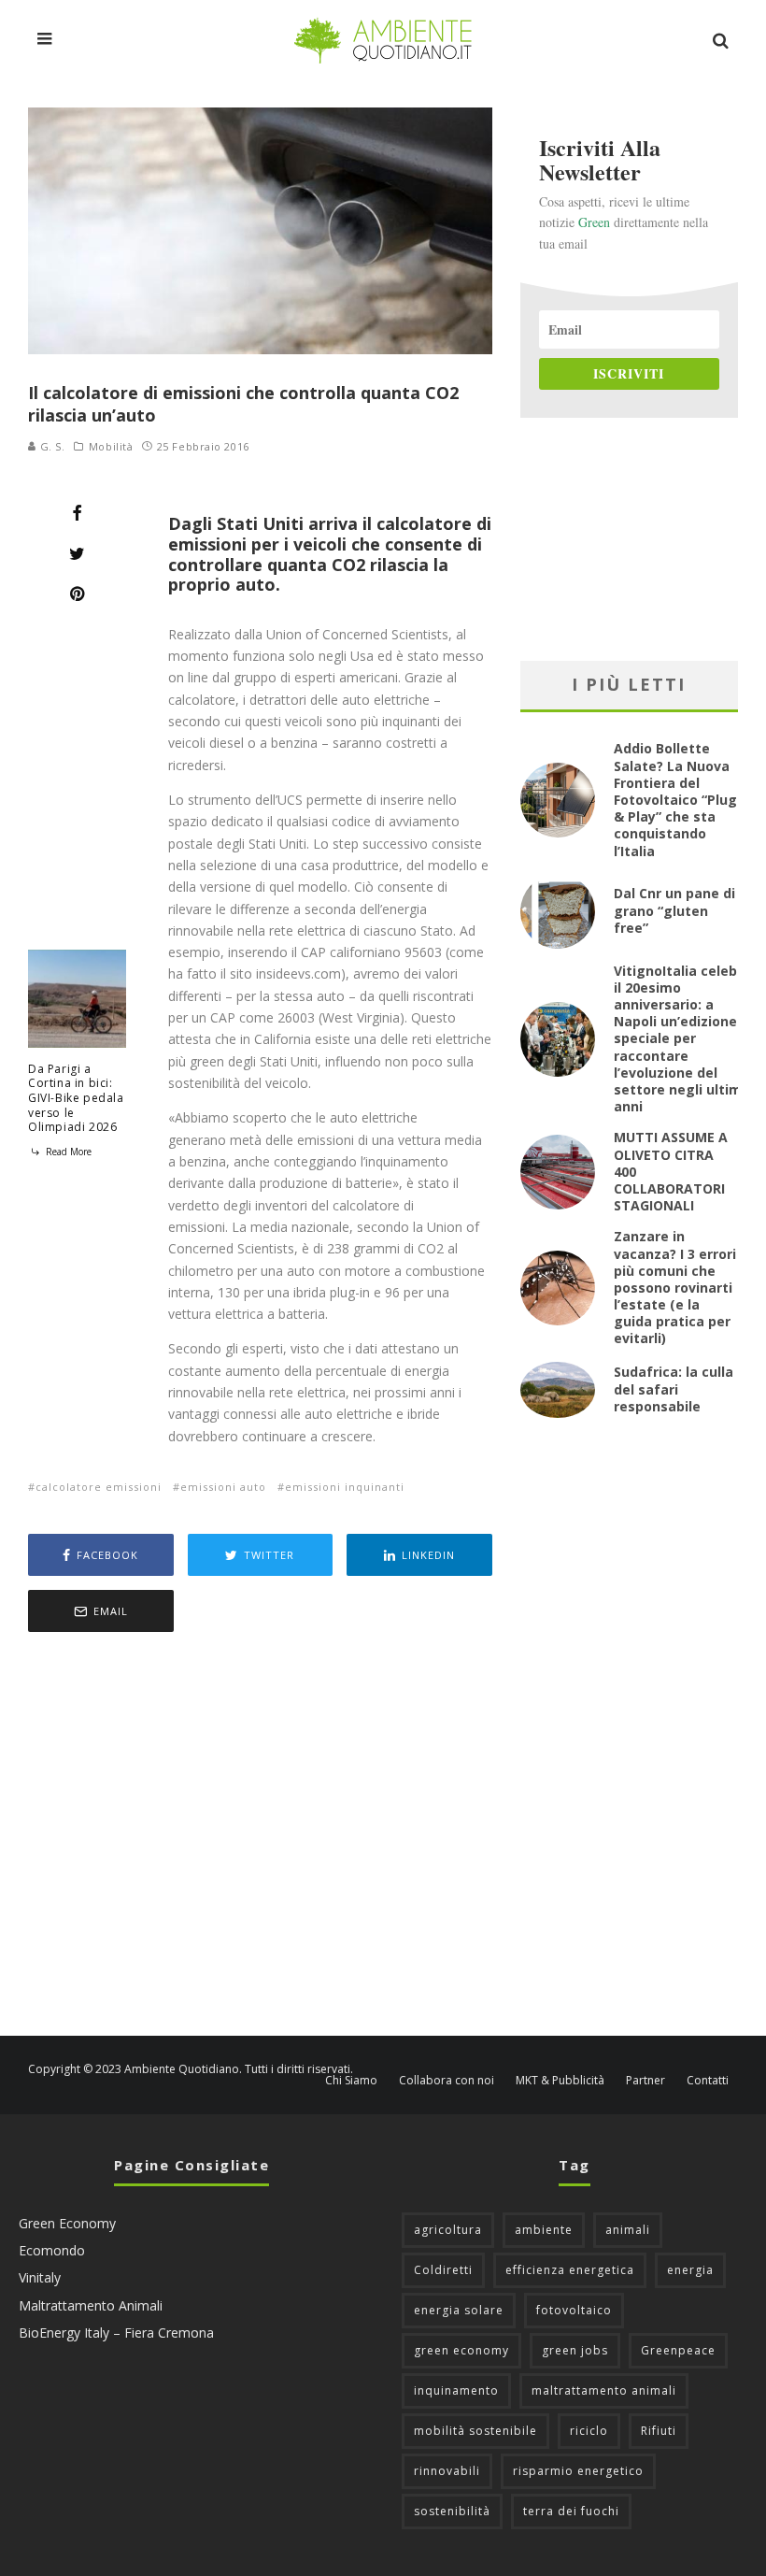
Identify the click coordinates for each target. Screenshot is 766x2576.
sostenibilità (452, 2511)
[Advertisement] (260, 1836)
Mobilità (111, 447)
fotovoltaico (574, 2310)
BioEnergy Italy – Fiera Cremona (116, 2333)
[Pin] (77, 594)
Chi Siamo (351, 2081)
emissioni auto (223, 1487)
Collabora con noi (447, 2081)
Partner (645, 2081)
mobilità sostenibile (475, 2431)
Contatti (708, 2081)
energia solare (459, 2310)
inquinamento (456, 2390)
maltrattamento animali (604, 2390)
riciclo (589, 2431)
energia (690, 2270)
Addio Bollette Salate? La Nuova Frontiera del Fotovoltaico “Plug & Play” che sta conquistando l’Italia (675, 799)
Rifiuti (659, 2431)
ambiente (544, 2230)
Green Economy (67, 2223)
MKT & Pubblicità (560, 2081)
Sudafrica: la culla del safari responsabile (674, 1388)
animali (628, 2230)
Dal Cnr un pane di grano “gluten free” (674, 910)
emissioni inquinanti (345, 1487)
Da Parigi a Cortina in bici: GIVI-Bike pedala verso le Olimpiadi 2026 (76, 1098)
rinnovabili (447, 2471)
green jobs (575, 2350)
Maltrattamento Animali (91, 2305)
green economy (461, 2350)
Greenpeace (678, 2350)
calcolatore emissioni (99, 1487)
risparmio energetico (578, 2471)
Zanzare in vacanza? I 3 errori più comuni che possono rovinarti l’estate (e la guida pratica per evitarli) (675, 1287)
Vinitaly (40, 2277)
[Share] (77, 513)
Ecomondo (52, 2250)
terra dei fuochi (571, 2511)
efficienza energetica (570, 2270)
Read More (67, 1152)
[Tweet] (77, 553)
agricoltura (448, 2230)
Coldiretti (443, 2270)
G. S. (50, 446)
